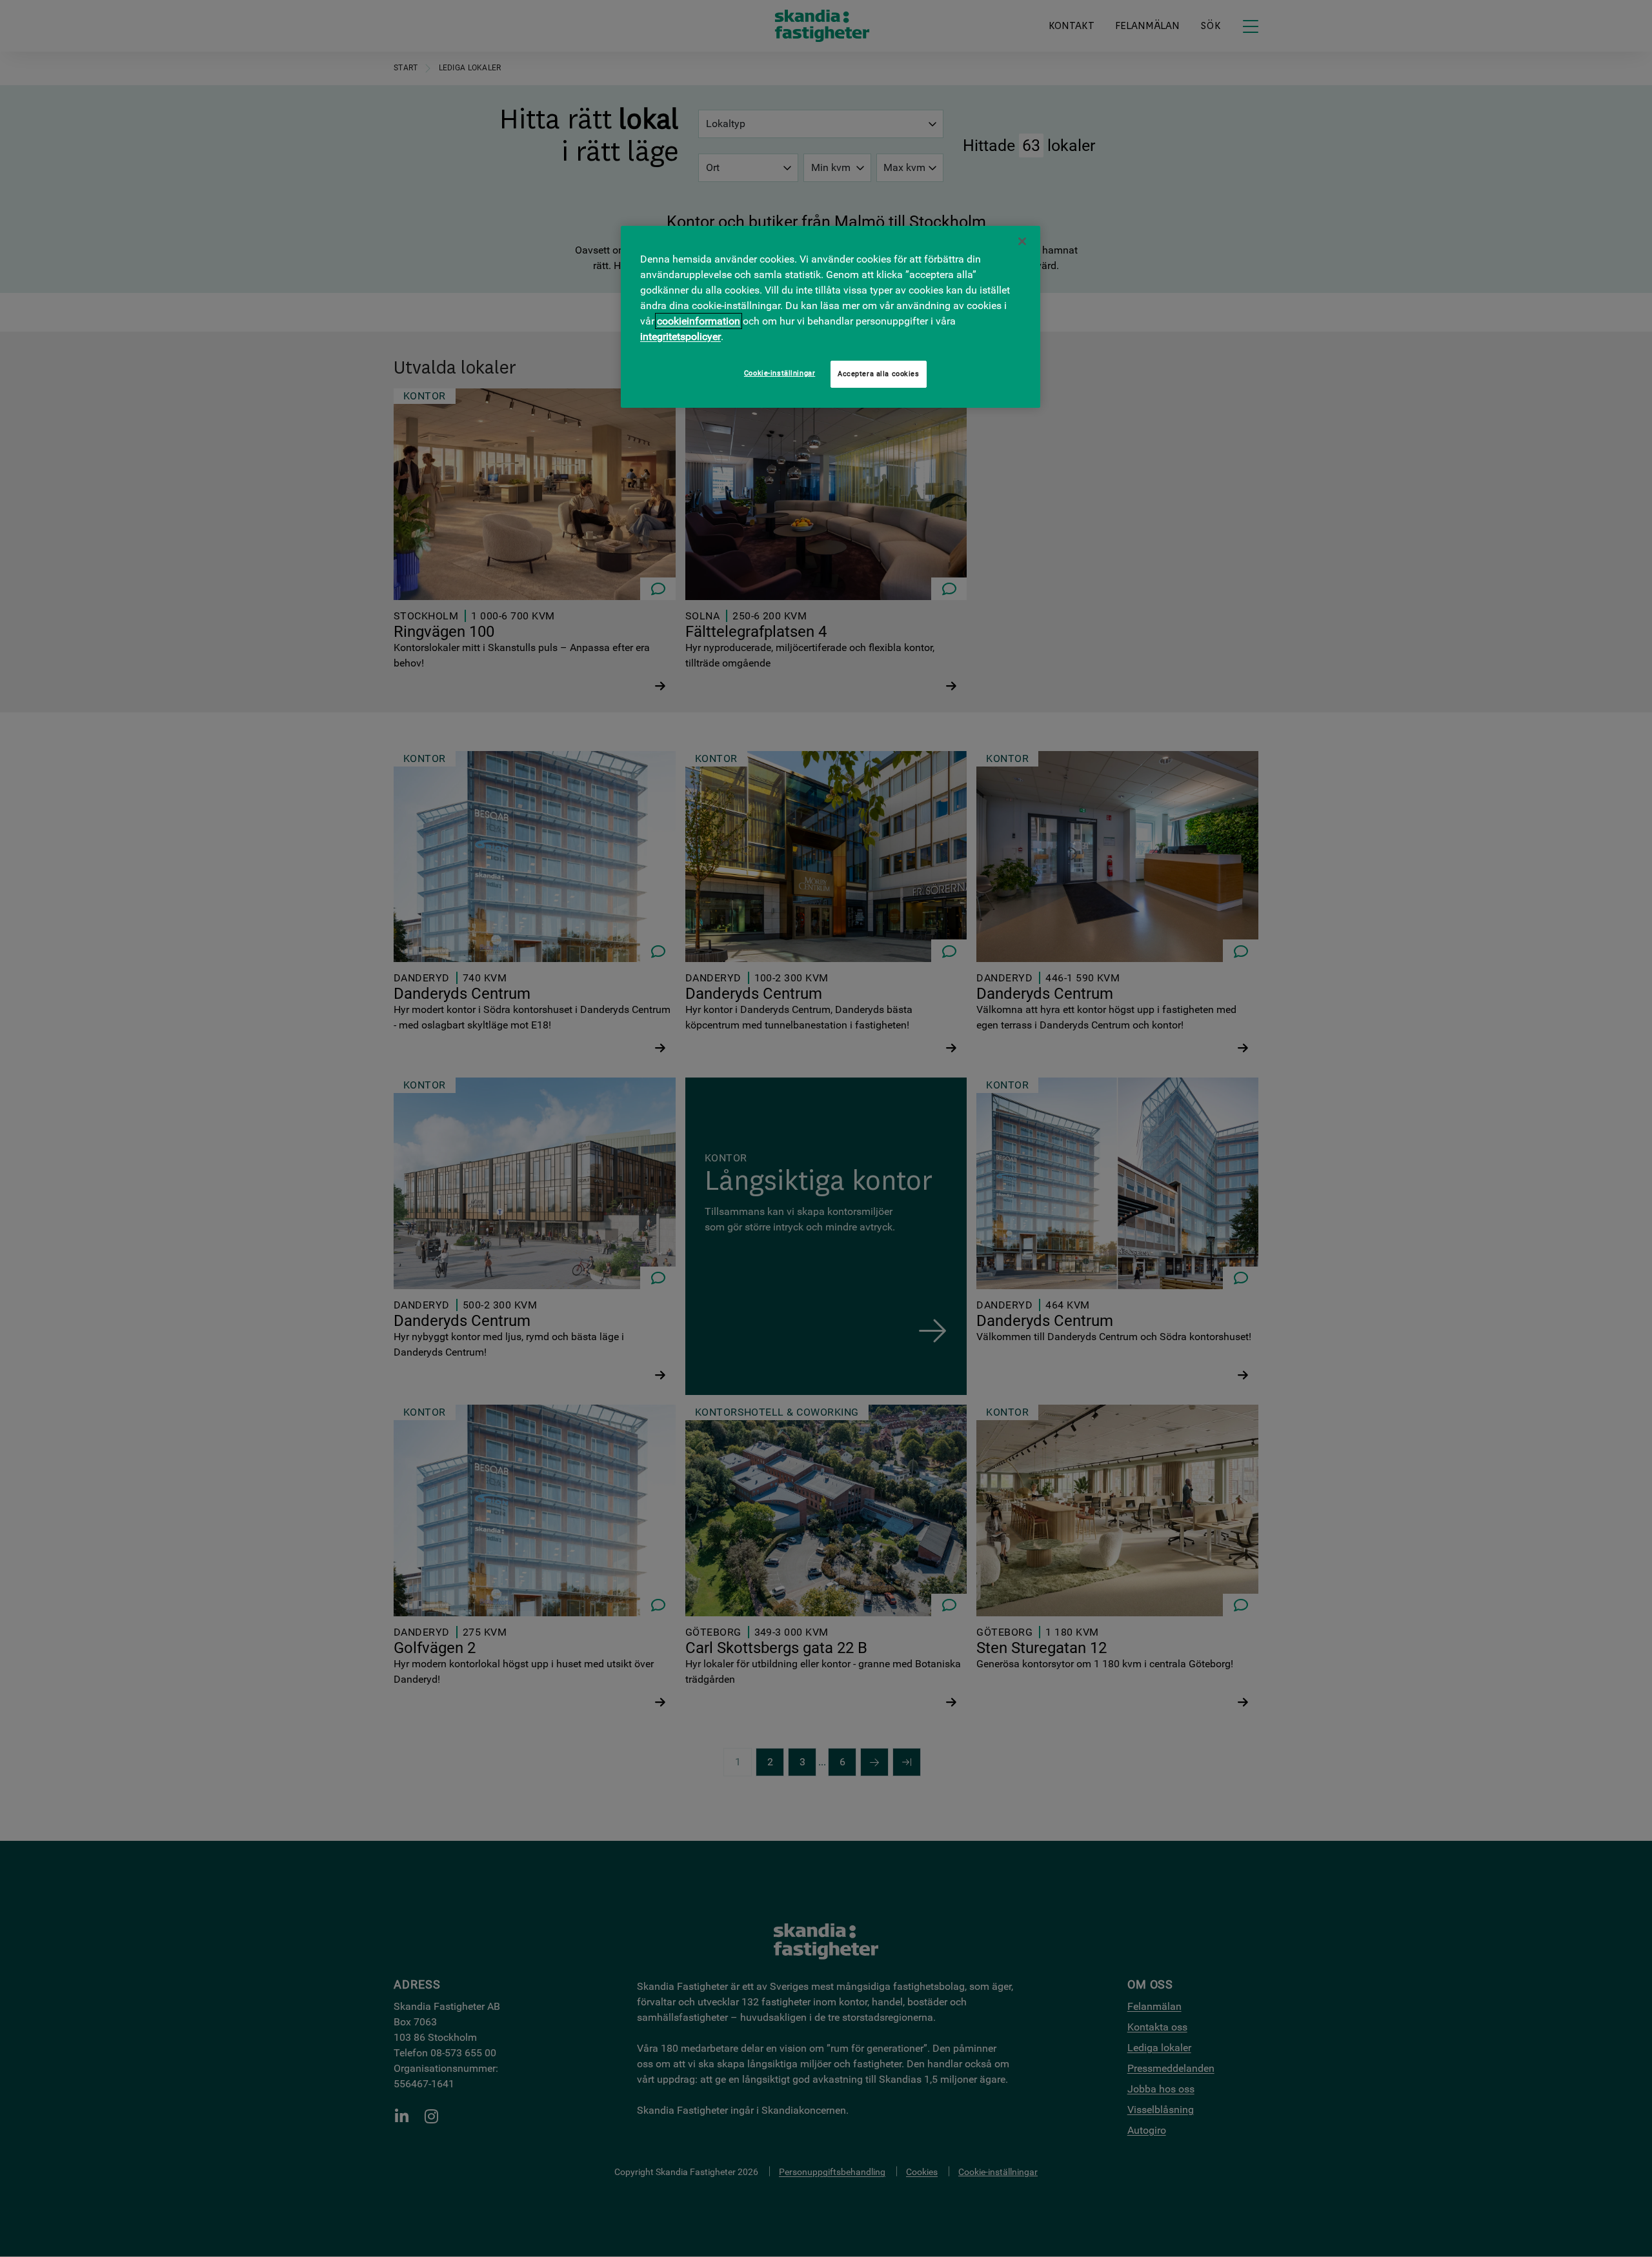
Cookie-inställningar (780, 373)
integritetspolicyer (680, 336)
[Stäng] (1022, 241)
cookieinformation (699, 321)
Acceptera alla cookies (879, 374)
